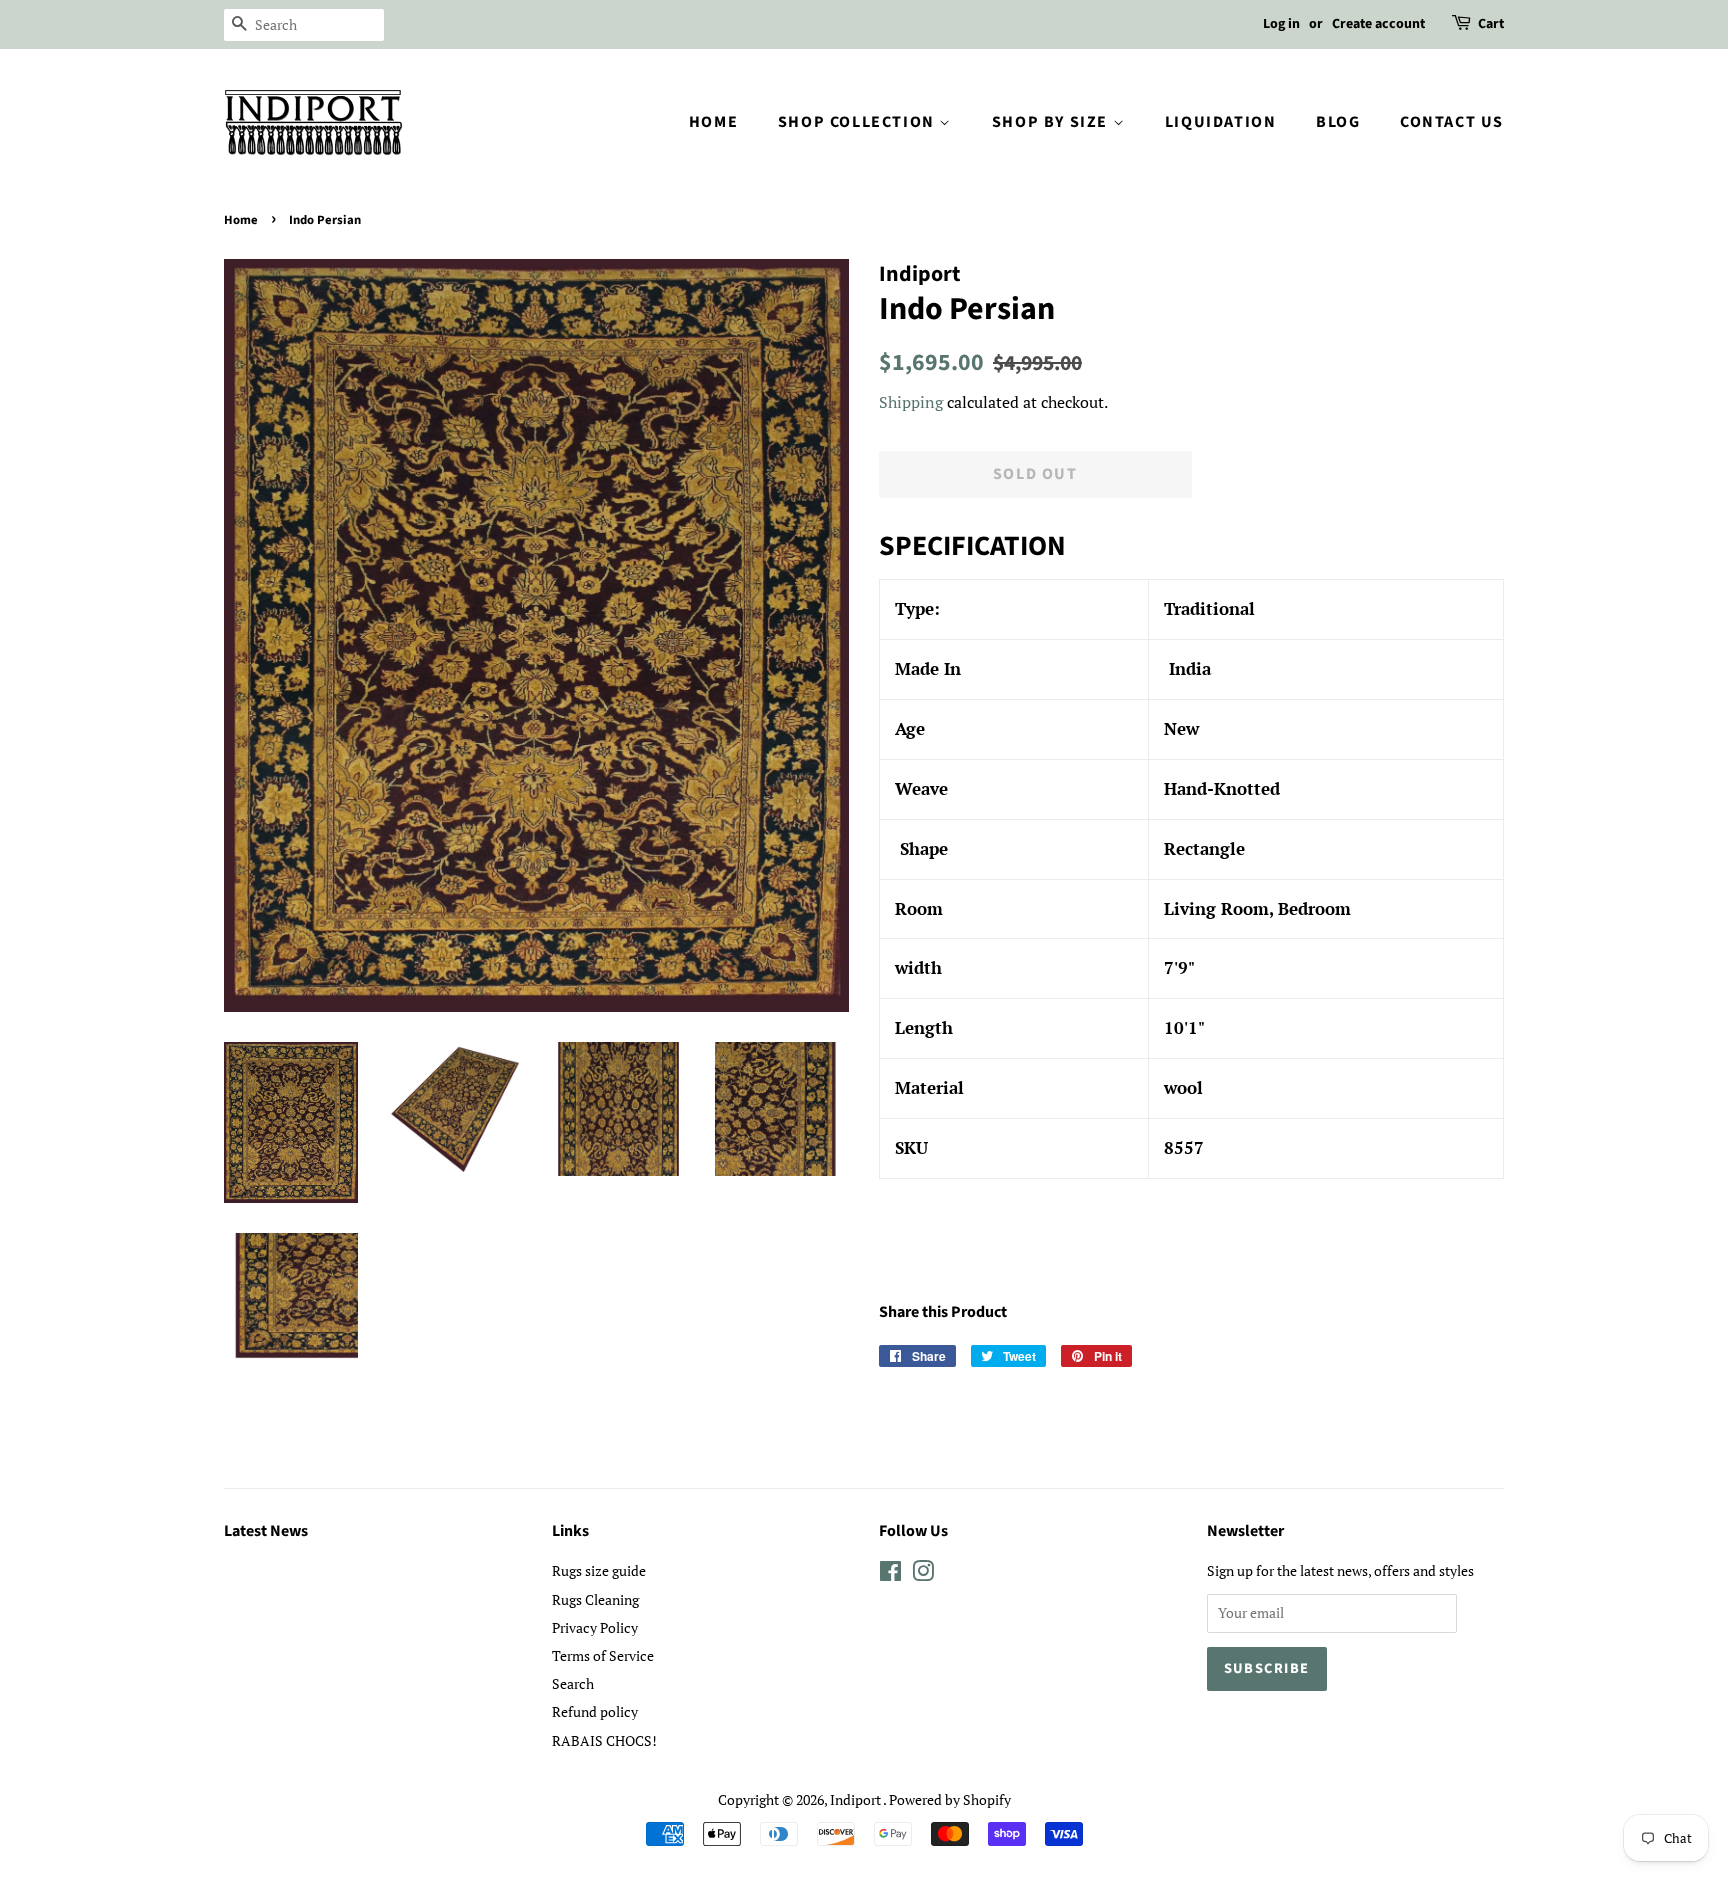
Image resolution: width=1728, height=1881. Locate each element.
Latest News (266, 1531)
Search (573, 1683)
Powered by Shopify (950, 1799)
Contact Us (1452, 122)
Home (713, 122)
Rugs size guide (599, 1570)
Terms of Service (603, 1655)
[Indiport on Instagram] (923, 1574)
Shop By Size (1052, 122)
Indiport (856, 1799)
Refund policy (595, 1711)
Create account (1378, 24)
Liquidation (1221, 122)
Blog (1338, 122)
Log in (1281, 24)
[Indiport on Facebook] (890, 1574)
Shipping (911, 402)
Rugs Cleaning (595, 1599)
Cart (1491, 24)
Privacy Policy (595, 1627)
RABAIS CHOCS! (604, 1740)
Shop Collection (859, 122)
